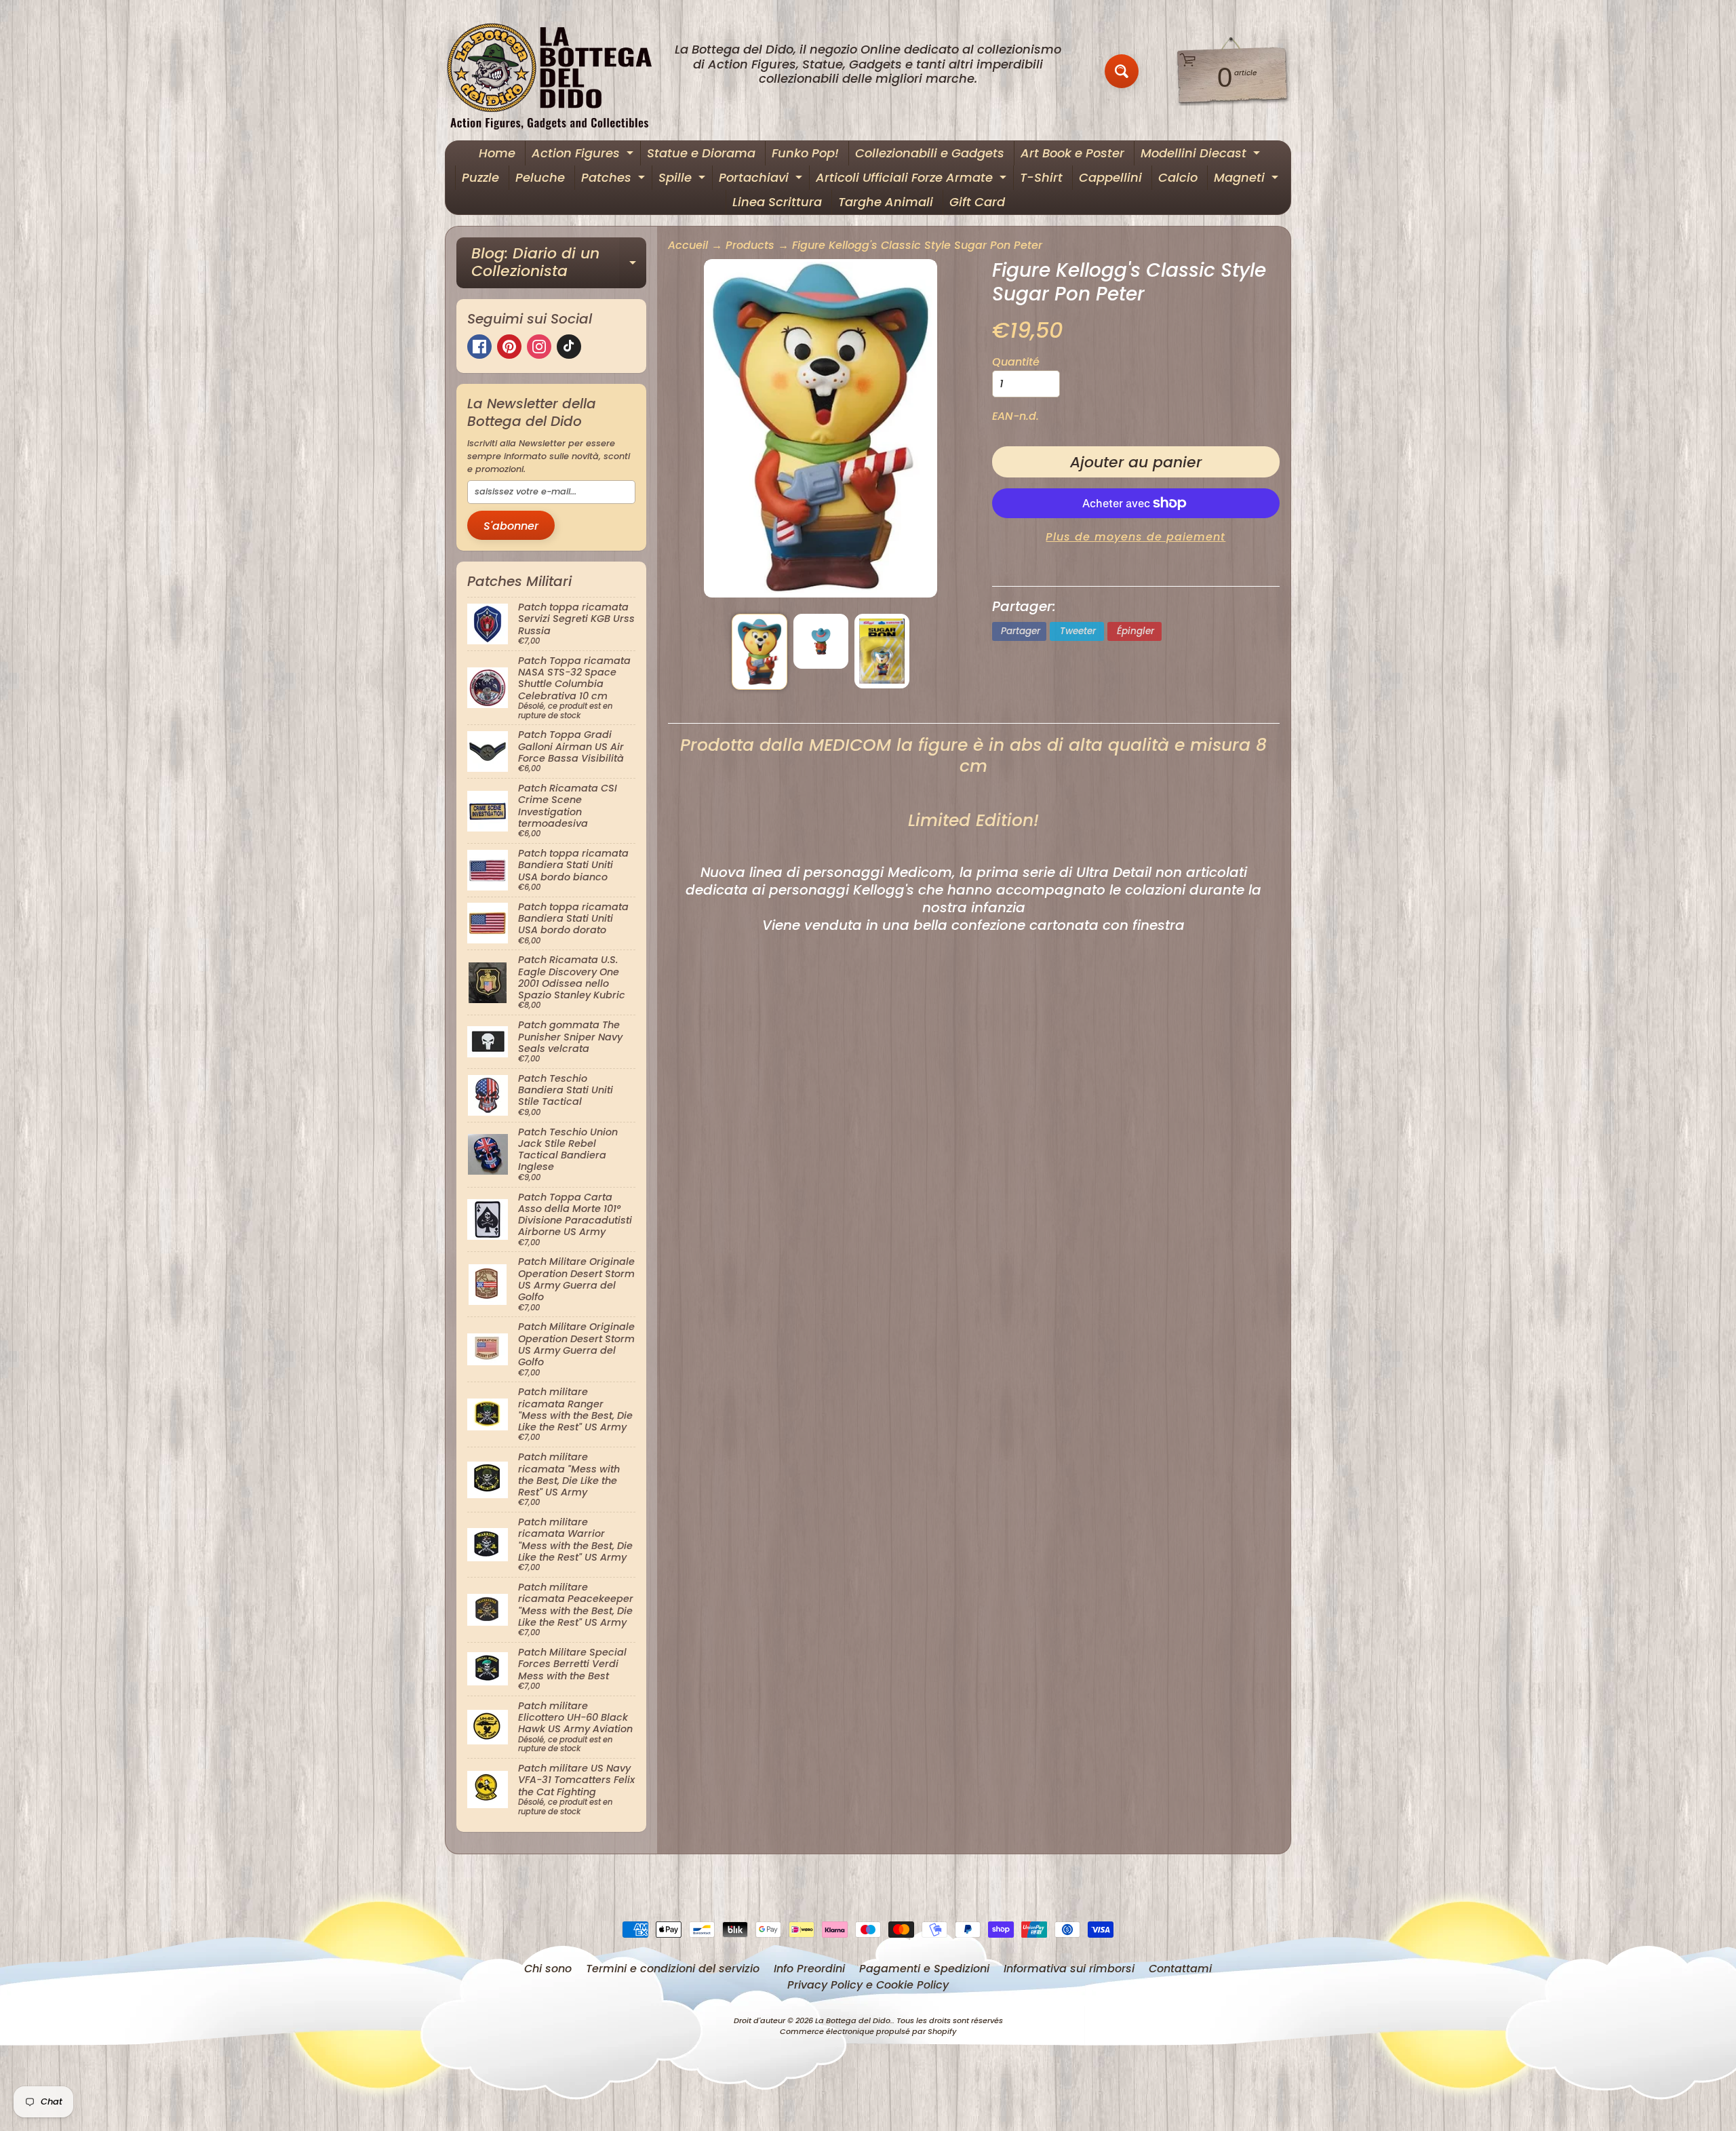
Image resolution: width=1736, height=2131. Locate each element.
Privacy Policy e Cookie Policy (868, 1985)
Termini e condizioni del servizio (673, 1969)
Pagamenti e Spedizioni (924, 1969)
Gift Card (977, 202)
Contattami (1180, 1969)
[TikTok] (569, 347)
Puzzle (480, 177)
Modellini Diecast (1202, 155)
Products (750, 245)
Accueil (688, 245)
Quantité (1016, 362)
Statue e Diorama (701, 153)
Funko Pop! (805, 153)
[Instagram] (539, 347)
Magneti (1248, 179)
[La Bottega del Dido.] (557, 72)
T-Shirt (1041, 177)
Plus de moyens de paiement (1136, 537)
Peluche (540, 177)
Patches (615, 179)
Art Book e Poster (1072, 153)
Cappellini (1110, 177)
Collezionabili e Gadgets (930, 153)
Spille (684, 179)
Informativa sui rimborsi (1069, 1969)
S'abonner (511, 526)
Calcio (1178, 177)
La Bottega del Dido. (854, 2020)
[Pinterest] (509, 347)
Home (497, 153)
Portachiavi (762, 179)
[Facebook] (479, 347)
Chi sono (548, 1969)
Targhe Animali (886, 202)
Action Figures (584, 155)
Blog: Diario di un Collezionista (559, 263)
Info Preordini (809, 1969)
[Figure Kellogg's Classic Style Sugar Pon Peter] (759, 651)
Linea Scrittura (777, 202)
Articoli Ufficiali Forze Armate (913, 179)
